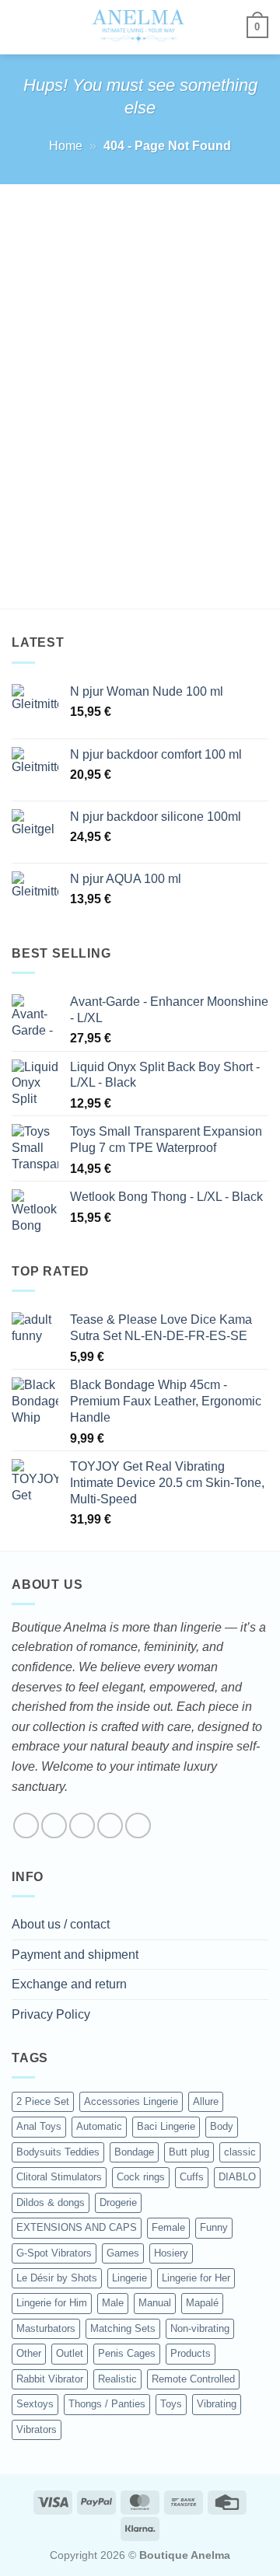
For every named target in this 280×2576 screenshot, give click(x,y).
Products (191, 2353)
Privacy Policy (51, 2014)
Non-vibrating (200, 2328)
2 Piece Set (43, 2101)
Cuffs (192, 2177)
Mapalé (202, 2303)
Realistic (117, 2379)
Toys (171, 2404)
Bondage (134, 2152)
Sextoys (35, 2404)
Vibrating (217, 2404)
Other (29, 2353)
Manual (155, 2303)
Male (113, 2303)
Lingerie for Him (52, 2303)
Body (222, 2126)
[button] (21, 27)
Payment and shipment (75, 1955)
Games (123, 2253)
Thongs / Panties (107, 2404)
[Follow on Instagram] (54, 1826)
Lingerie (129, 2278)
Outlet (70, 2353)
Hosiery (171, 2253)
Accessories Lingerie (131, 2101)
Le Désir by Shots (57, 2278)
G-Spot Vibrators (54, 2253)
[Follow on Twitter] (82, 1826)
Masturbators (46, 2328)
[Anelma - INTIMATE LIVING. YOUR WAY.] (138, 27)
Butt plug (189, 2152)
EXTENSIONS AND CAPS (77, 2227)
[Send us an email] (110, 1826)
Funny (214, 2227)
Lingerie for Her (196, 2278)
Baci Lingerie (166, 2126)
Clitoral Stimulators (59, 2177)
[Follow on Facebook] (26, 1826)
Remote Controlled (193, 2379)
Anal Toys (39, 2126)
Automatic (99, 2126)
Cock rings (141, 2177)
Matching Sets (123, 2328)
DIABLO (237, 2177)
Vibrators (37, 2429)
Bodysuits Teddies (58, 2152)
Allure (206, 2101)
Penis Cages (127, 2353)
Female (168, 2227)
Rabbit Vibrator (50, 2379)
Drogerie (118, 2203)
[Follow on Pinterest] (138, 1826)
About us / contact (61, 1924)
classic (240, 2152)
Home (66, 146)
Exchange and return (69, 1984)
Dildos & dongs (51, 2203)
